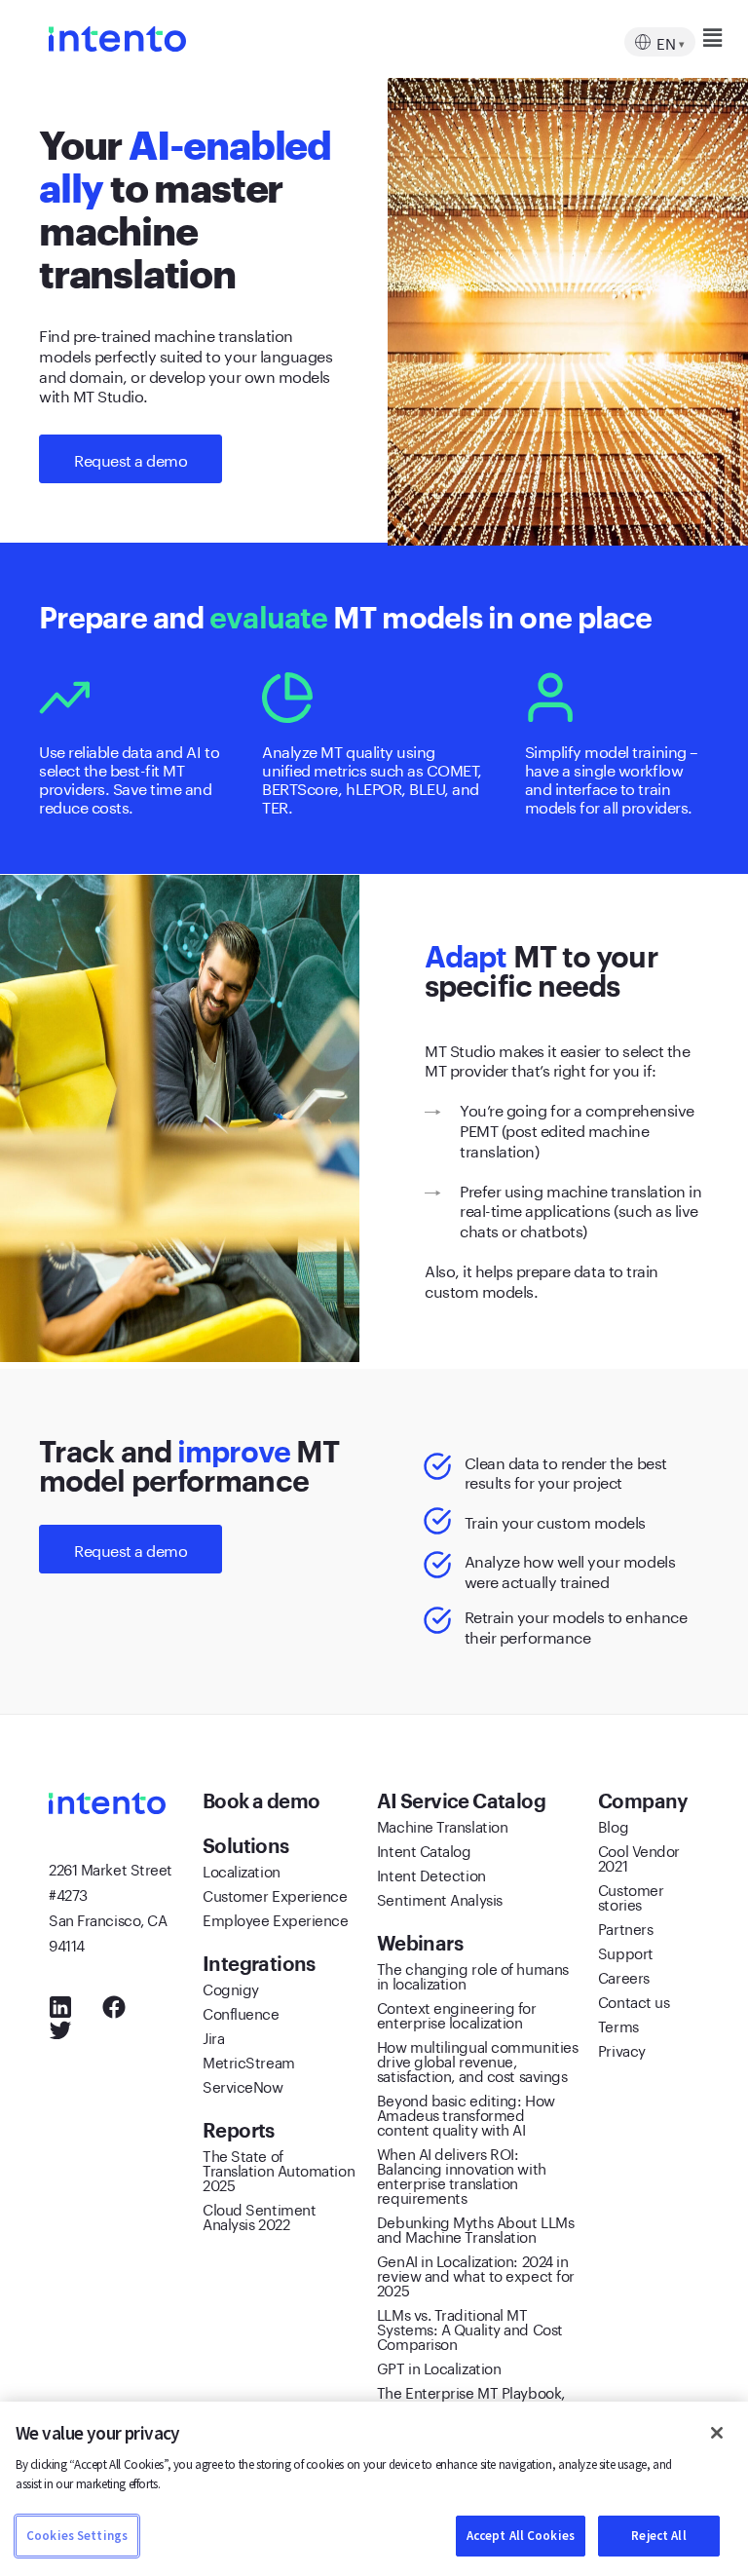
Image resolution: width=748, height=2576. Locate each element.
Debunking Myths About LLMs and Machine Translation (475, 2228)
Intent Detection (431, 1874)
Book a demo (263, 1800)
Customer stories (631, 1895)
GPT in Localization (439, 2367)
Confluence (241, 2012)
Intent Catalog (424, 1849)
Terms (618, 2025)
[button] (676, 38)
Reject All (658, 2536)
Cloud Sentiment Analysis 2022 (259, 2215)
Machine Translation (442, 1825)
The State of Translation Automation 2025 (279, 2169)
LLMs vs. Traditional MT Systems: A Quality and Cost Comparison (470, 2328)
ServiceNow (243, 2085)
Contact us (634, 2000)
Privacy (622, 2049)
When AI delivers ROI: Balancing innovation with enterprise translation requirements (462, 2174)
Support (626, 1951)
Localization (242, 1870)
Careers (624, 1976)
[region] (374, 2489)
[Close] (717, 2433)
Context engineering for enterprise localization (457, 2013)
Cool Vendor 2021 (639, 1856)
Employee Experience (275, 1918)
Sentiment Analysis (440, 1898)
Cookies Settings (77, 2536)
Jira (213, 2036)
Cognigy (231, 1988)
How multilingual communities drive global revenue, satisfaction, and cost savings (477, 2060)
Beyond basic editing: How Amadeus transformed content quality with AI (466, 2113)
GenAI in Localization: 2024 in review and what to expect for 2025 (476, 2274)
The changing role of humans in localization (473, 1974)
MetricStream (249, 2061)
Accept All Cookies (521, 2536)
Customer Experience (275, 1894)
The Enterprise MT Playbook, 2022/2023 (471, 2398)
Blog (613, 1825)
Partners (625, 1927)
